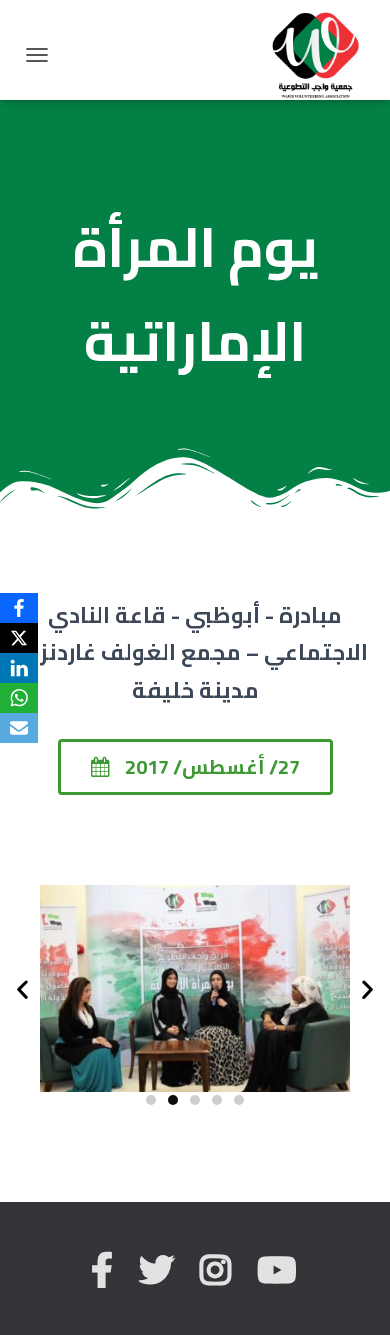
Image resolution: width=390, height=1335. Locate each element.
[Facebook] (19, 608)
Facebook (103, 1270)
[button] (195, 767)
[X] (19, 638)
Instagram (217, 1270)
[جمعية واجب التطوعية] (323, 55)
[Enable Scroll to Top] (350, 1295)
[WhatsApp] (19, 698)
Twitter (158, 1270)
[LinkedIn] (19, 668)
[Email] (19, 728)
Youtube (278, 1270)
